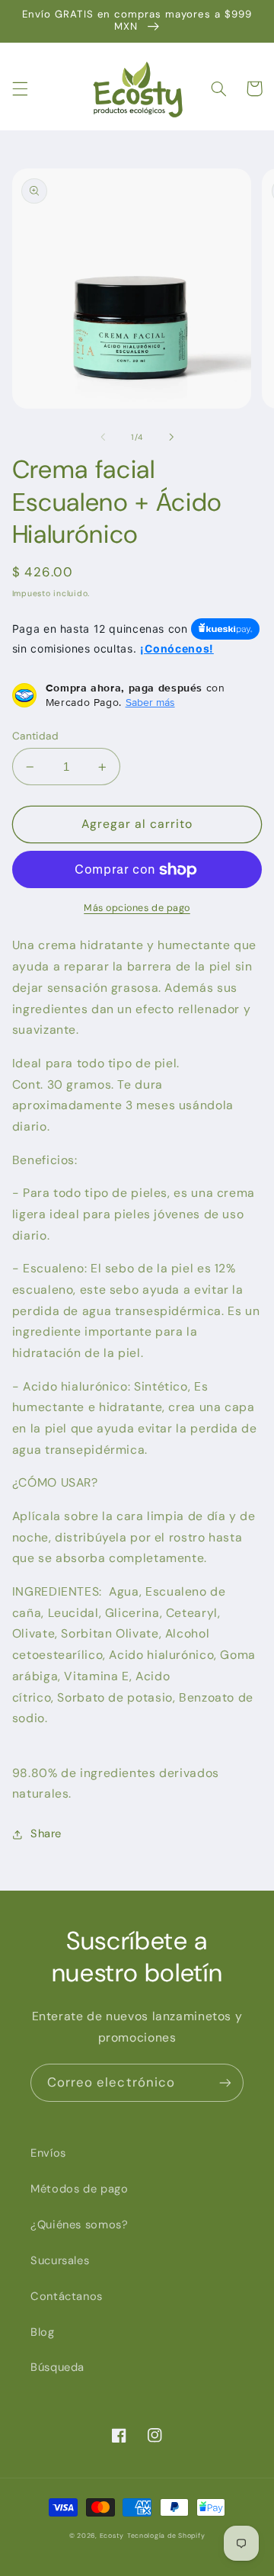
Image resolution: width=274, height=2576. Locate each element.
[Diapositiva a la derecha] (171, 437)
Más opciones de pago (137, 908)
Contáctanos (67, 2296)
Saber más (150, 702)
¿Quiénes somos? (79, 2225)
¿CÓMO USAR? (55, 1482)
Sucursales (60, 2260)
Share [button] (46, 1833)
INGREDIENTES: (134, 1655)
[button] (20, 88)
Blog (43, 2332)
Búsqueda (57, 2367)
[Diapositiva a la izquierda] (103, 437)
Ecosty (112, 2536)
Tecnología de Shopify (166, 2536)
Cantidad (35, 736)
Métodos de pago (79, 2189)
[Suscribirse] (225, 2082)
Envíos (48, 2153)
